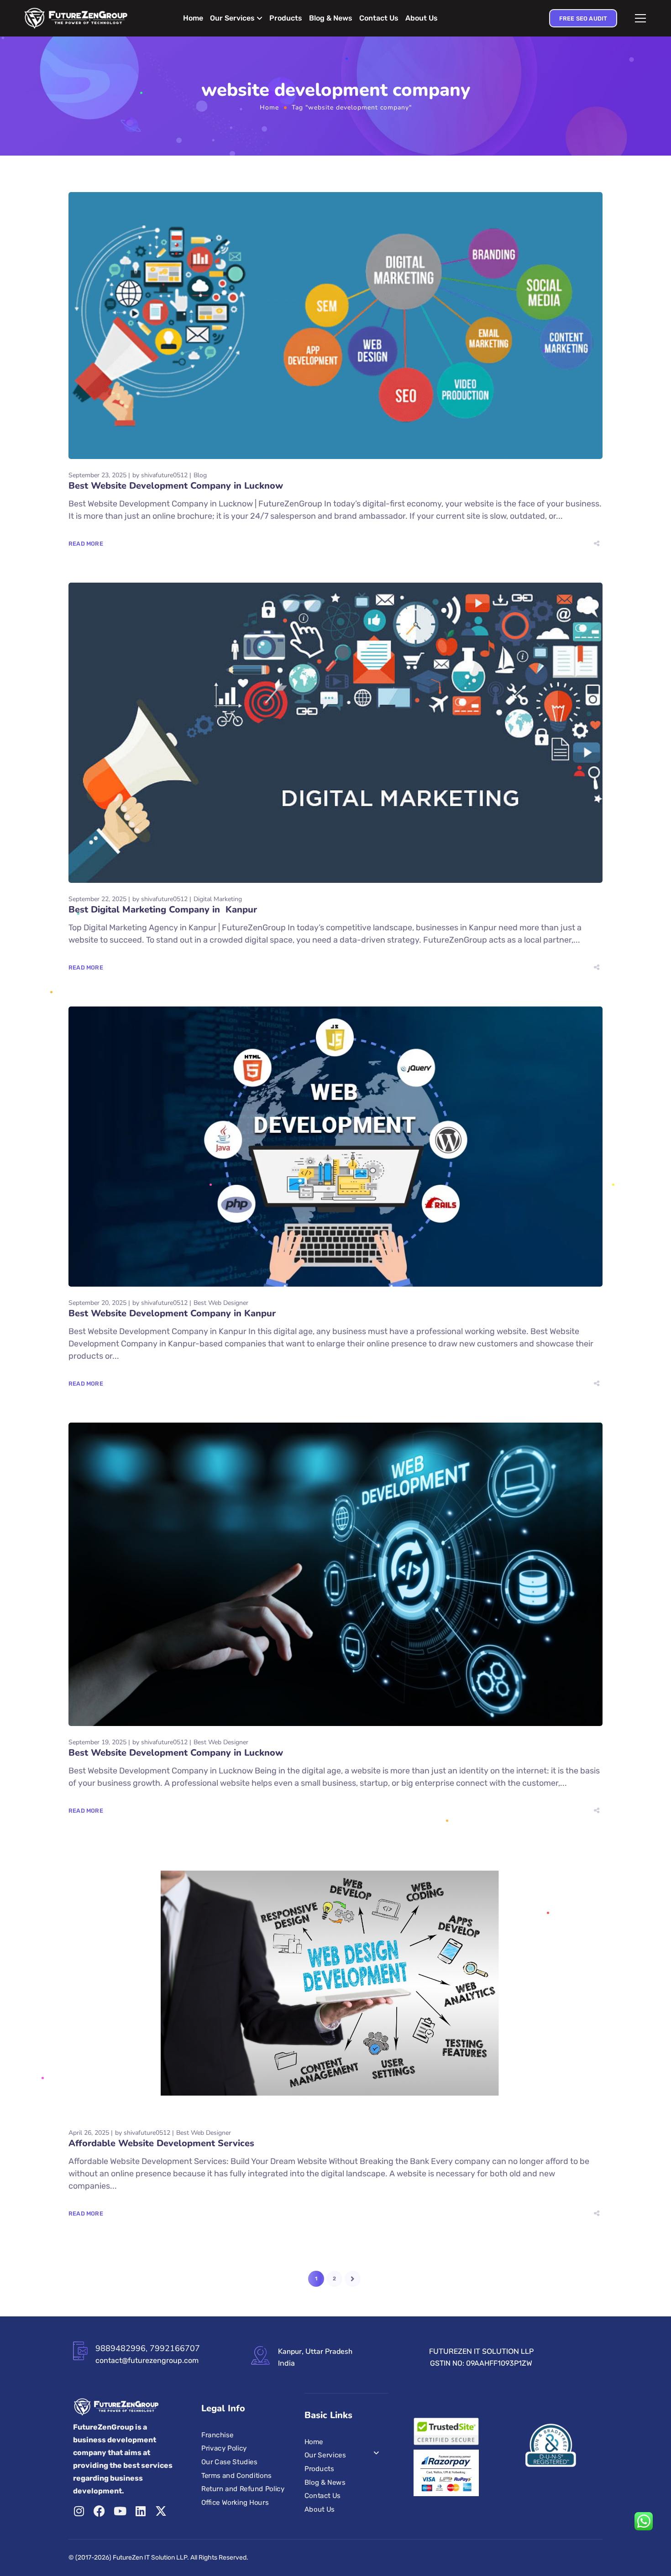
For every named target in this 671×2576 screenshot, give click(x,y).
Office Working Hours (235, 2502)
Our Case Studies (229, 2461)
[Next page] (353, 2279)
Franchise (217, 2435)
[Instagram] (79, 2511)
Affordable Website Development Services (161, 2143)
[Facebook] (99, 2511)
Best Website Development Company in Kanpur (172, 1313)
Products (286, 18)
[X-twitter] (161, 2511)
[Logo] (76, 18)
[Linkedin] (140, 2511)
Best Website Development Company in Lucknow (176, 486)
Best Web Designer (221, 1303)
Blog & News (331, 18)
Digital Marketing (218, 899)
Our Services (232, 18)
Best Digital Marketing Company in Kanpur (163, 910)
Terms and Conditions (236, 2475)
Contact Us (379, 18)
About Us (422, 18)
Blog (200, 475)
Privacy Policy (224, 2448)
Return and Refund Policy (243, 2489)
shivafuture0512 (164, 475)
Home (193, 18)
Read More (86, 544)
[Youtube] (120, 2511)
